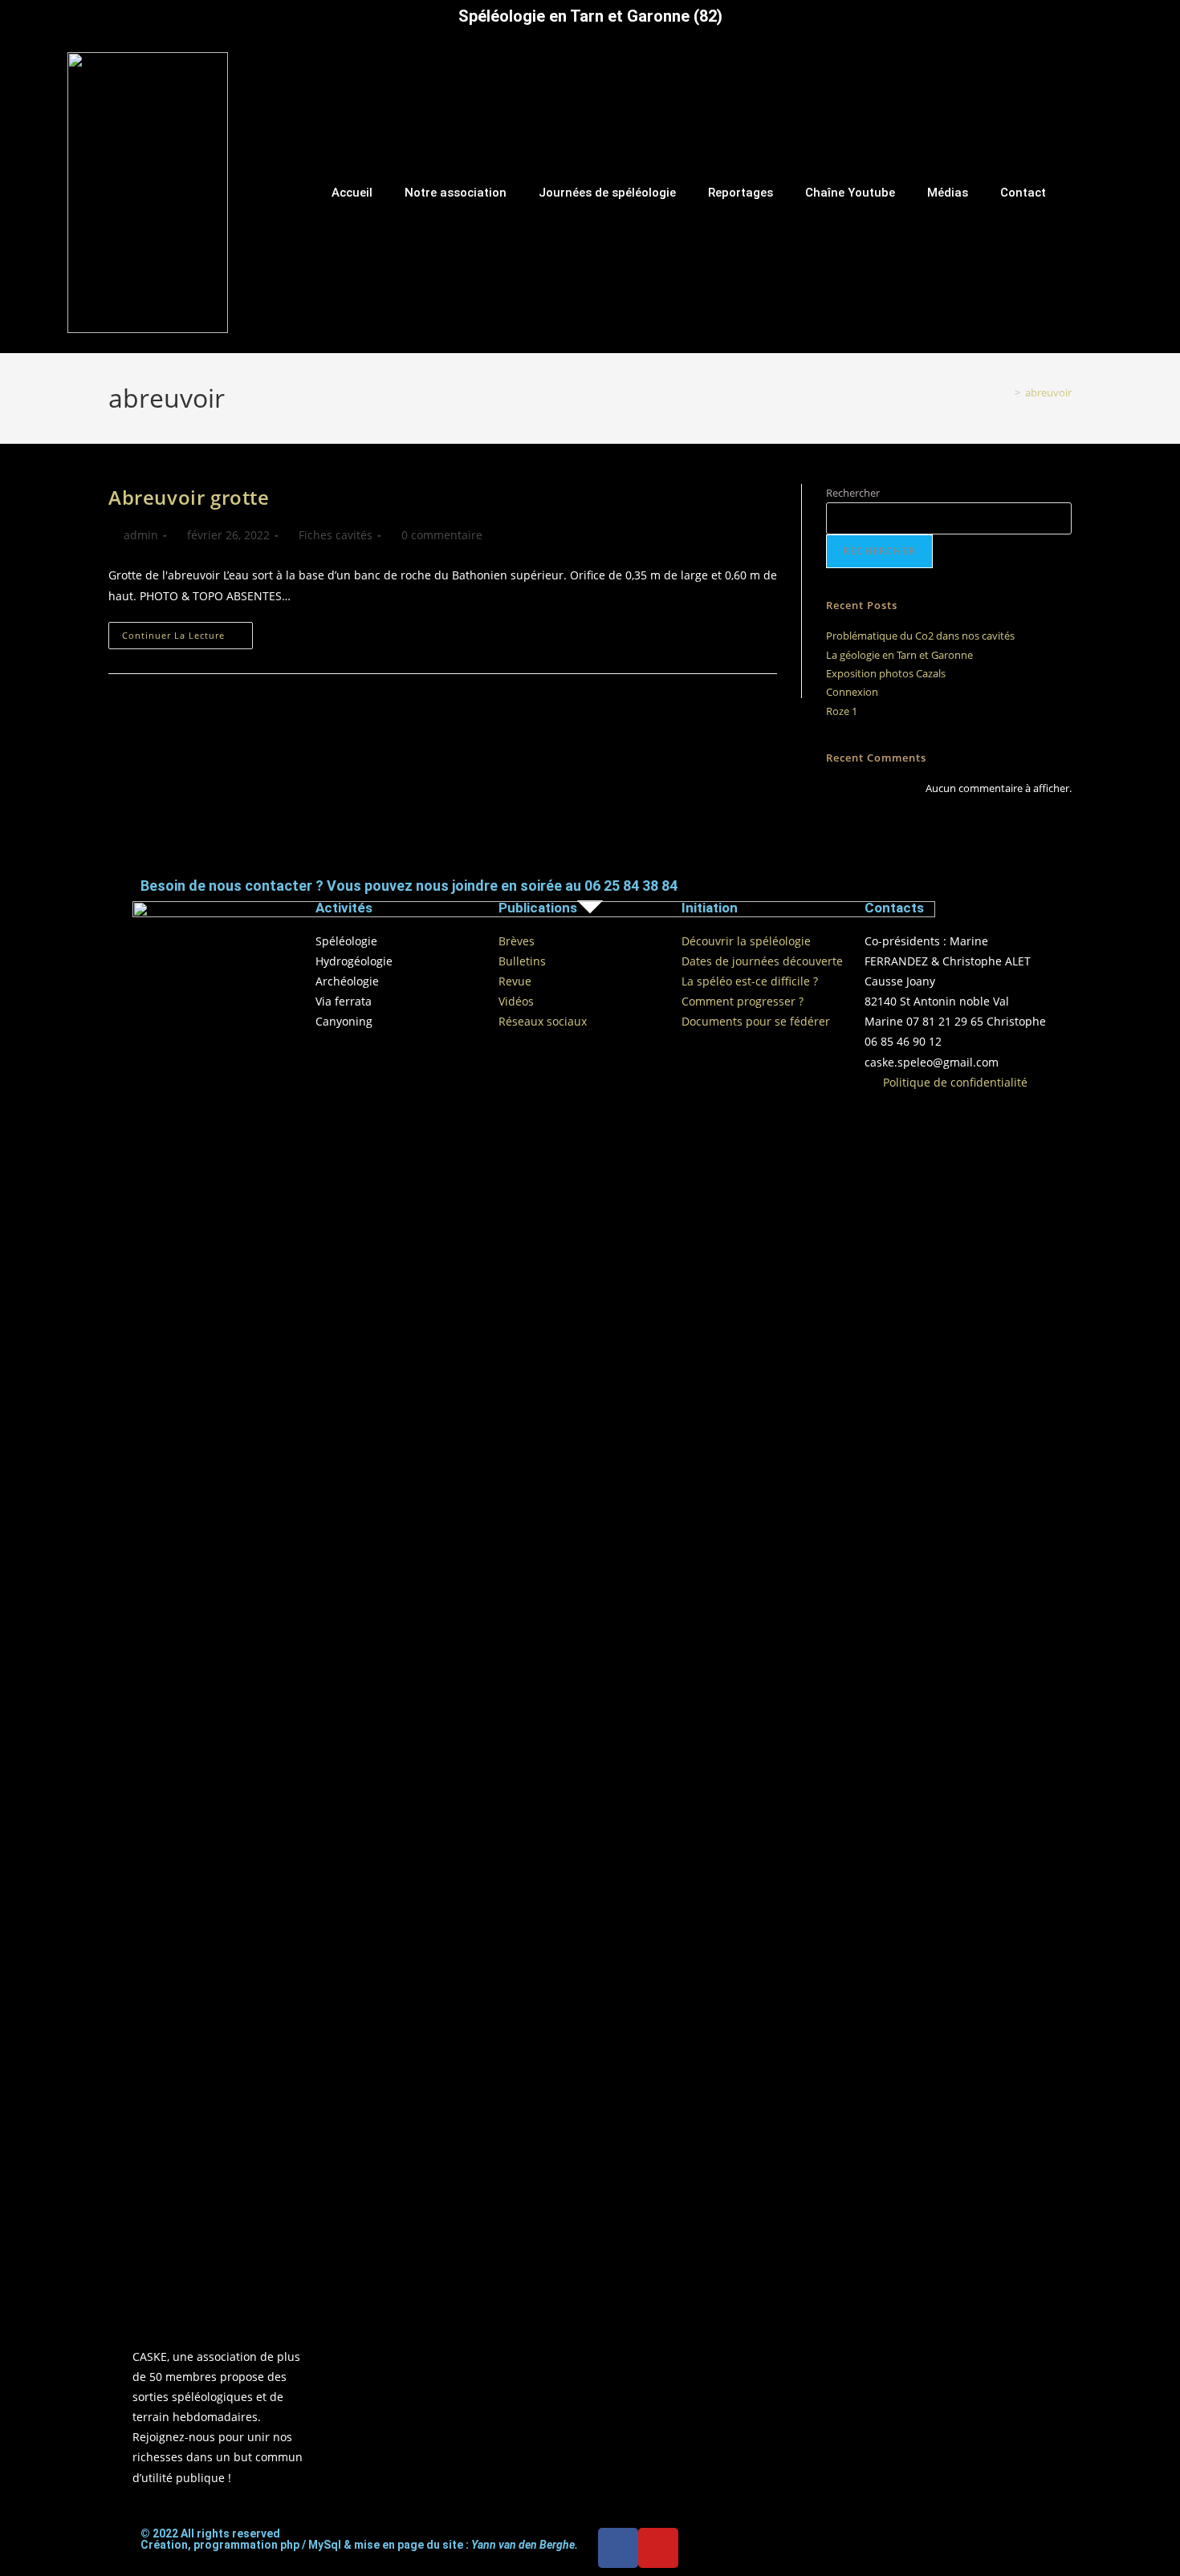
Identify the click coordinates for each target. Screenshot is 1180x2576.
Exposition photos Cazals (886, 673)
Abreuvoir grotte (189, 497)
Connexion (852, 692)
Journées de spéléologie (607, 193)
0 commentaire (442, 535)
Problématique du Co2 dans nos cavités (920, 636)
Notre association (456, 193)
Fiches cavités (336, 535)
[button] (1164, 193)
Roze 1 (842, 711)
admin (141, 535)
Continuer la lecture (187, 632)
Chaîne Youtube (850, 193)
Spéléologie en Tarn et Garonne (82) (590, 16)
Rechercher (853, 493)
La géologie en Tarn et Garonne (899, 655)
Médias (948, 193)
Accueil (352, 193)
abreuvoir (1048, 392)
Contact (1023, 193)
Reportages (741, 193)
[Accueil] (1006, 392)
